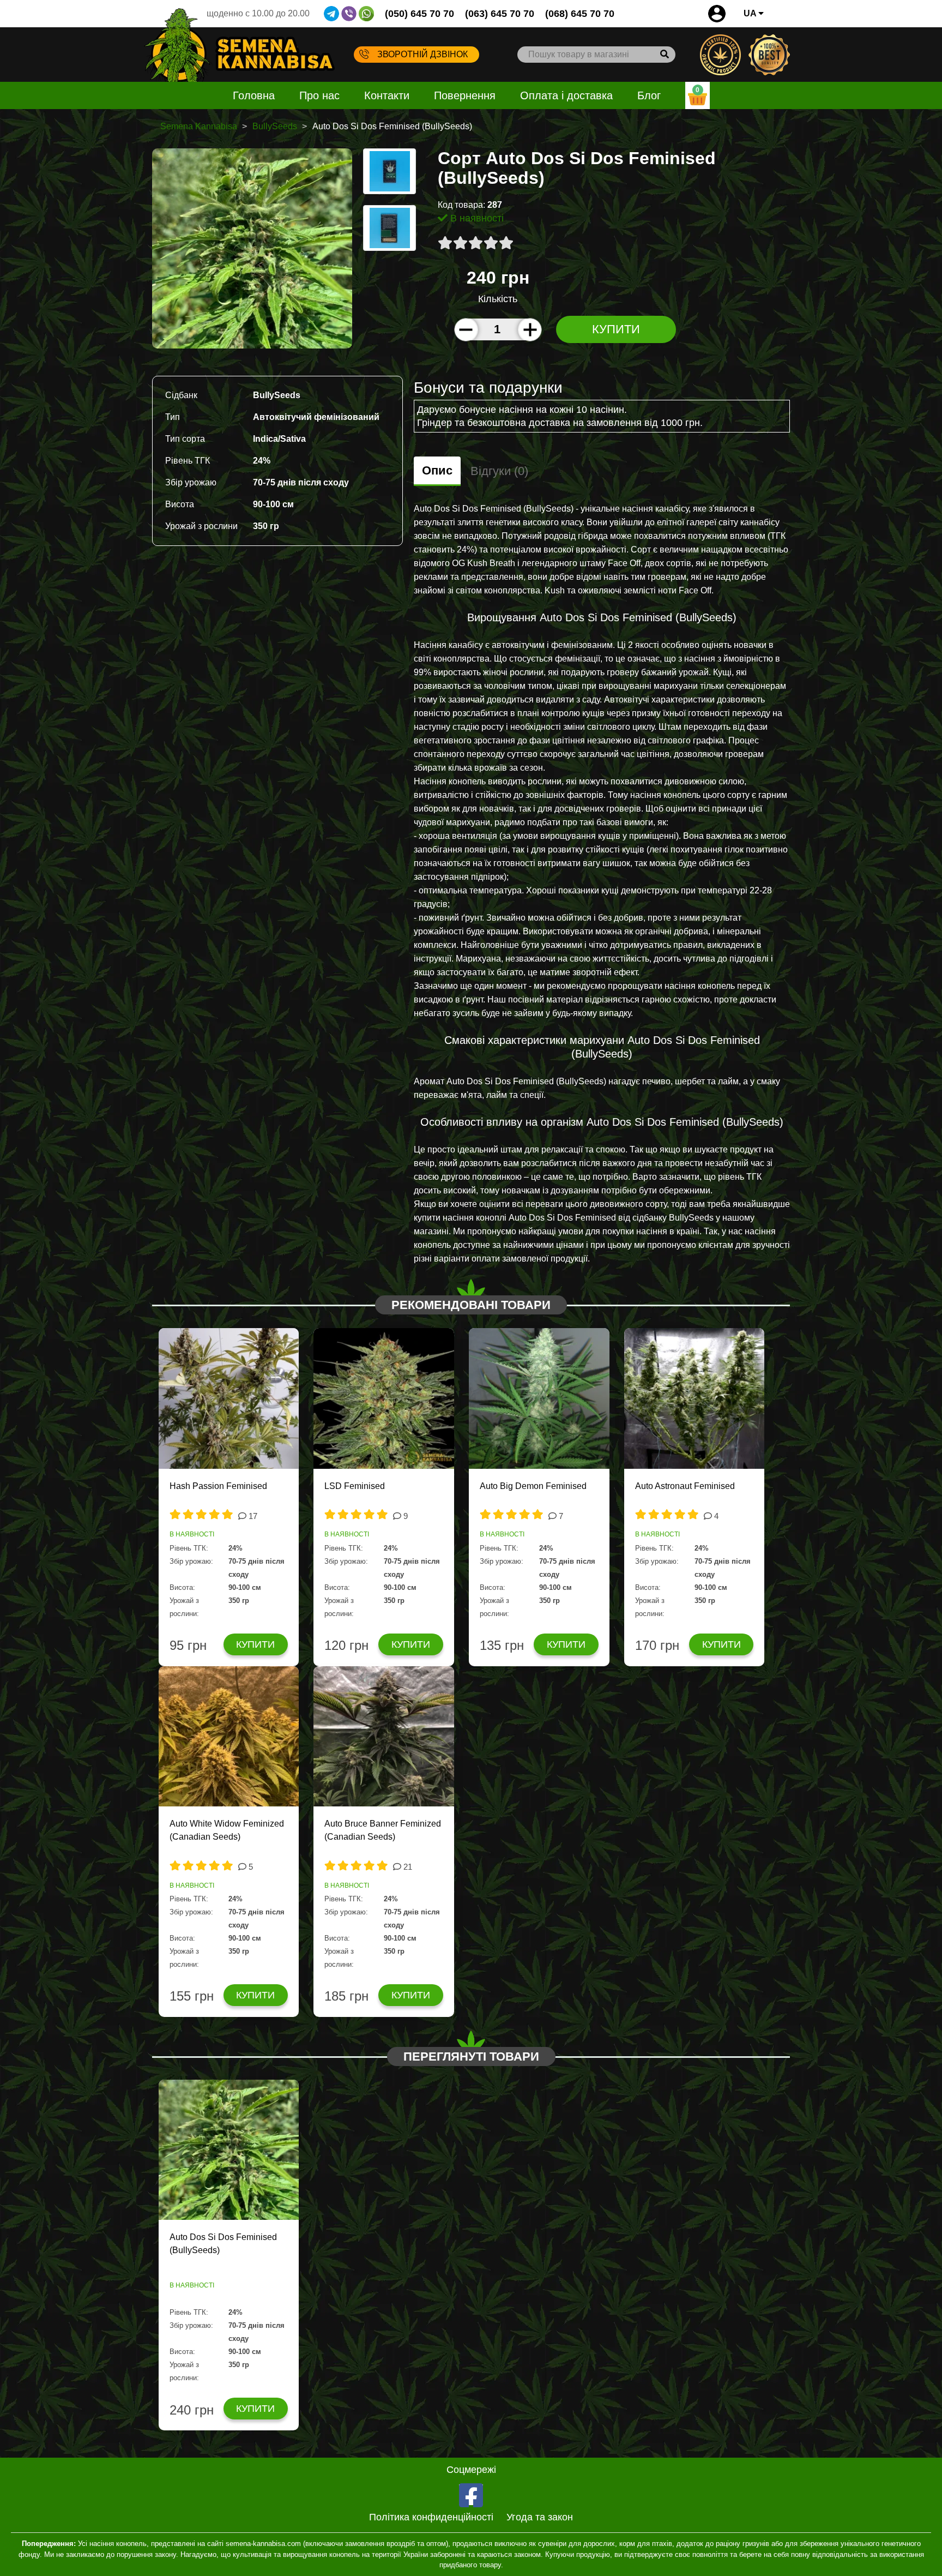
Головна (254, 95)
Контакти (387, 95)
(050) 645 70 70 (419, 14)
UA (751, 13)
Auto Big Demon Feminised (533, 1486)
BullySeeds (275, 126)
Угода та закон (540, 2517)
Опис (437, 470)
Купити (616, 329)
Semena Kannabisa (199, 126)
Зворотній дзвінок (422, 54)
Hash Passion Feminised (218, 1486)
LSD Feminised (355, 1486)
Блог (649, 95)
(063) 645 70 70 (500, 14)
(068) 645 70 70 (580, 14)
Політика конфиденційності (431, 2517)
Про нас (319, 95)
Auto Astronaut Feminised (685, 1486)
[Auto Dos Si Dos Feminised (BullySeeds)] (252, 248)
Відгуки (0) (499, 471)
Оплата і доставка (566, 95)
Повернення (465, 95)
